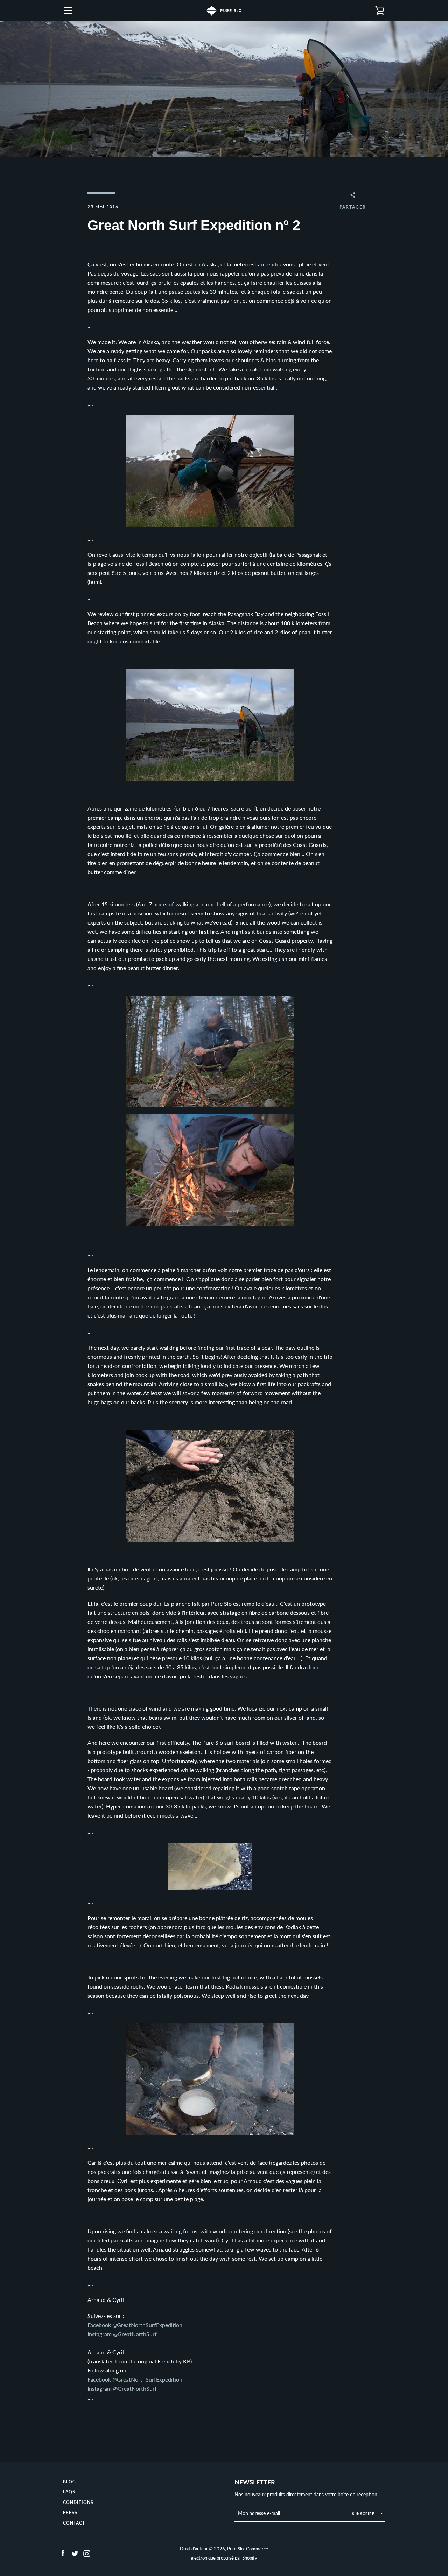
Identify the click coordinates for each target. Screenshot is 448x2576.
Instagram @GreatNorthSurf (122, 2334)
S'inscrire (364, 2514)
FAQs (69, 2492)
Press (70, 2513)
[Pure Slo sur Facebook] (63, 2553)
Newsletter (255, 2482)
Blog (69, 2482)
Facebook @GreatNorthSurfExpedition (135, 2325)
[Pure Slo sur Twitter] (75, 2553)
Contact (74, 2523)
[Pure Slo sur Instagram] (87, 2553)
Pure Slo (235, 2549)
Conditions (78, 2502)
